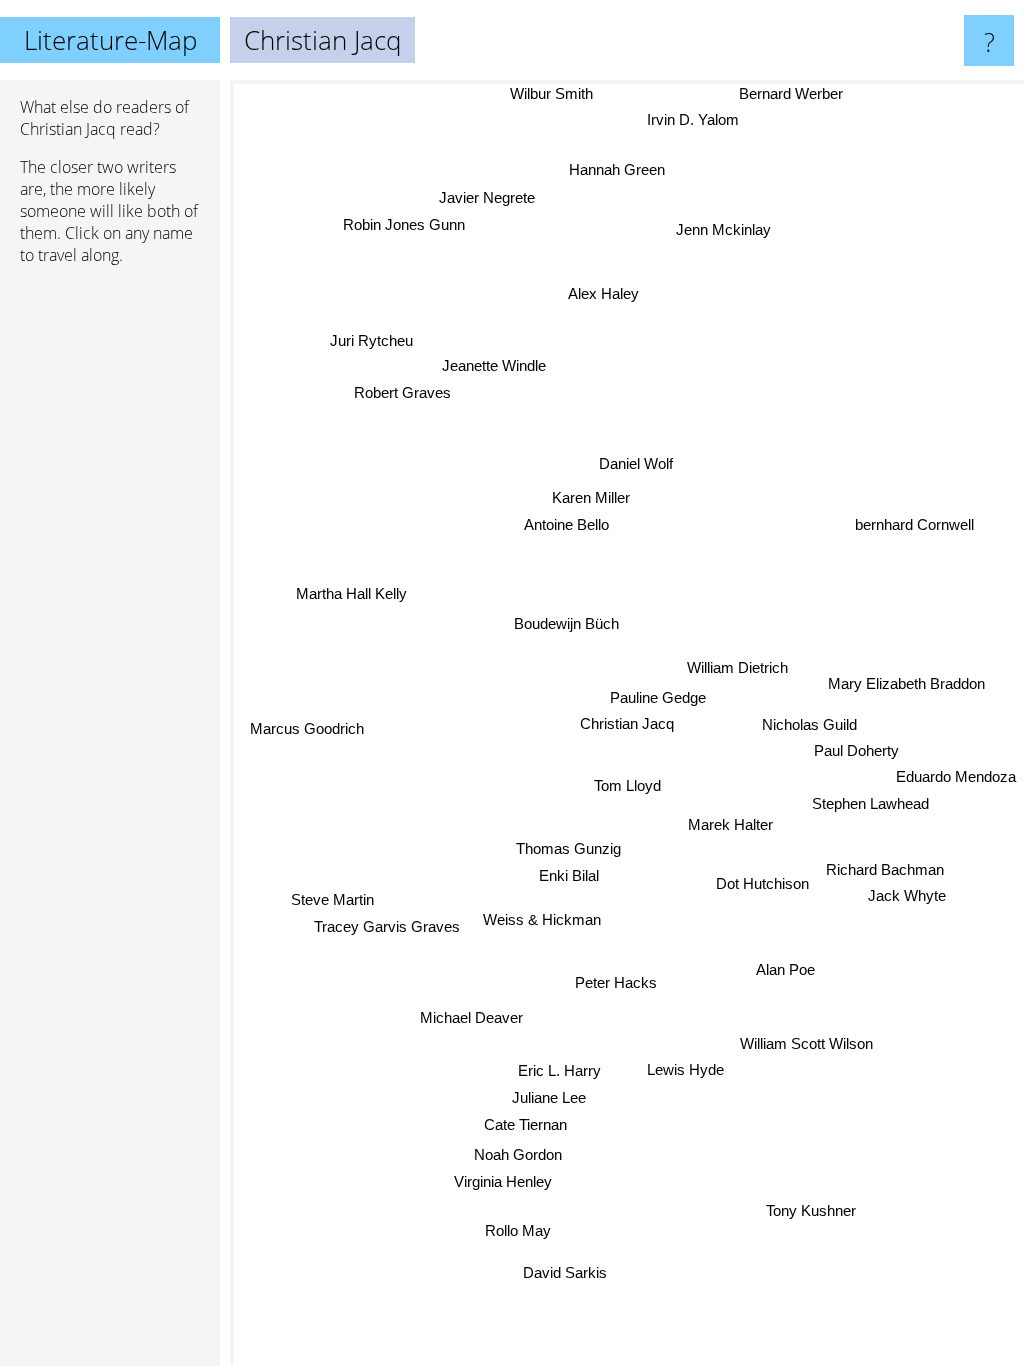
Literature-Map (110, 40)
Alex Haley (602, 293)
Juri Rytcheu (370, 342)
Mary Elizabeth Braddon (906, 685)
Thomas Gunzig (567, 848)
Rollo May (517, 1229)
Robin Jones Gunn (404, 224)
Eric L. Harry (559, 1070)
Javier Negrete (487, 197)
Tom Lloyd (627, 785)
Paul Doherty (856, 748)
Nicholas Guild (809, 722)
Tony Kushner (810, 1212)
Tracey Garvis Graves (387, 926)
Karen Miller (590, 497)
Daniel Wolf (636, 463)
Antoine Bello (566, 524)
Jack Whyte (907, 893)
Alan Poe (786, 967)
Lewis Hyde (684, 1067)
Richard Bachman (885, 866)
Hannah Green (618, 169)
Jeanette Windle (494, 365)
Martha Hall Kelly (351, 592)
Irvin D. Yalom (692, 119)
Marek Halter (730, 826)
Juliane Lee (550, 1097)
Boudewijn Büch (566, 624)
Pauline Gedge (658, 697)
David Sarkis (566, 1272)
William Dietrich (737, 667)
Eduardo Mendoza (956, 775)
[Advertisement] (110, 587)
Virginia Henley (504, 1181)
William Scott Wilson (805, 1045)
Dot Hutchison (762, 882)
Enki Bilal (568, 875)
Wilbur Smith (552, 93)
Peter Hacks (617, 982)
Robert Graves (402, 391)
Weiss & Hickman (542, 919)
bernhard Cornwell (915, 526)
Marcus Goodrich (307, 729)
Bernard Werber (791, 93)
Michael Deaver (471, 1017)
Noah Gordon (518, 1155)
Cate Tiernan (524, 1124)
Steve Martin (332, 899)
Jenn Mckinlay (723, 229)
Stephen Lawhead (870, 801)
